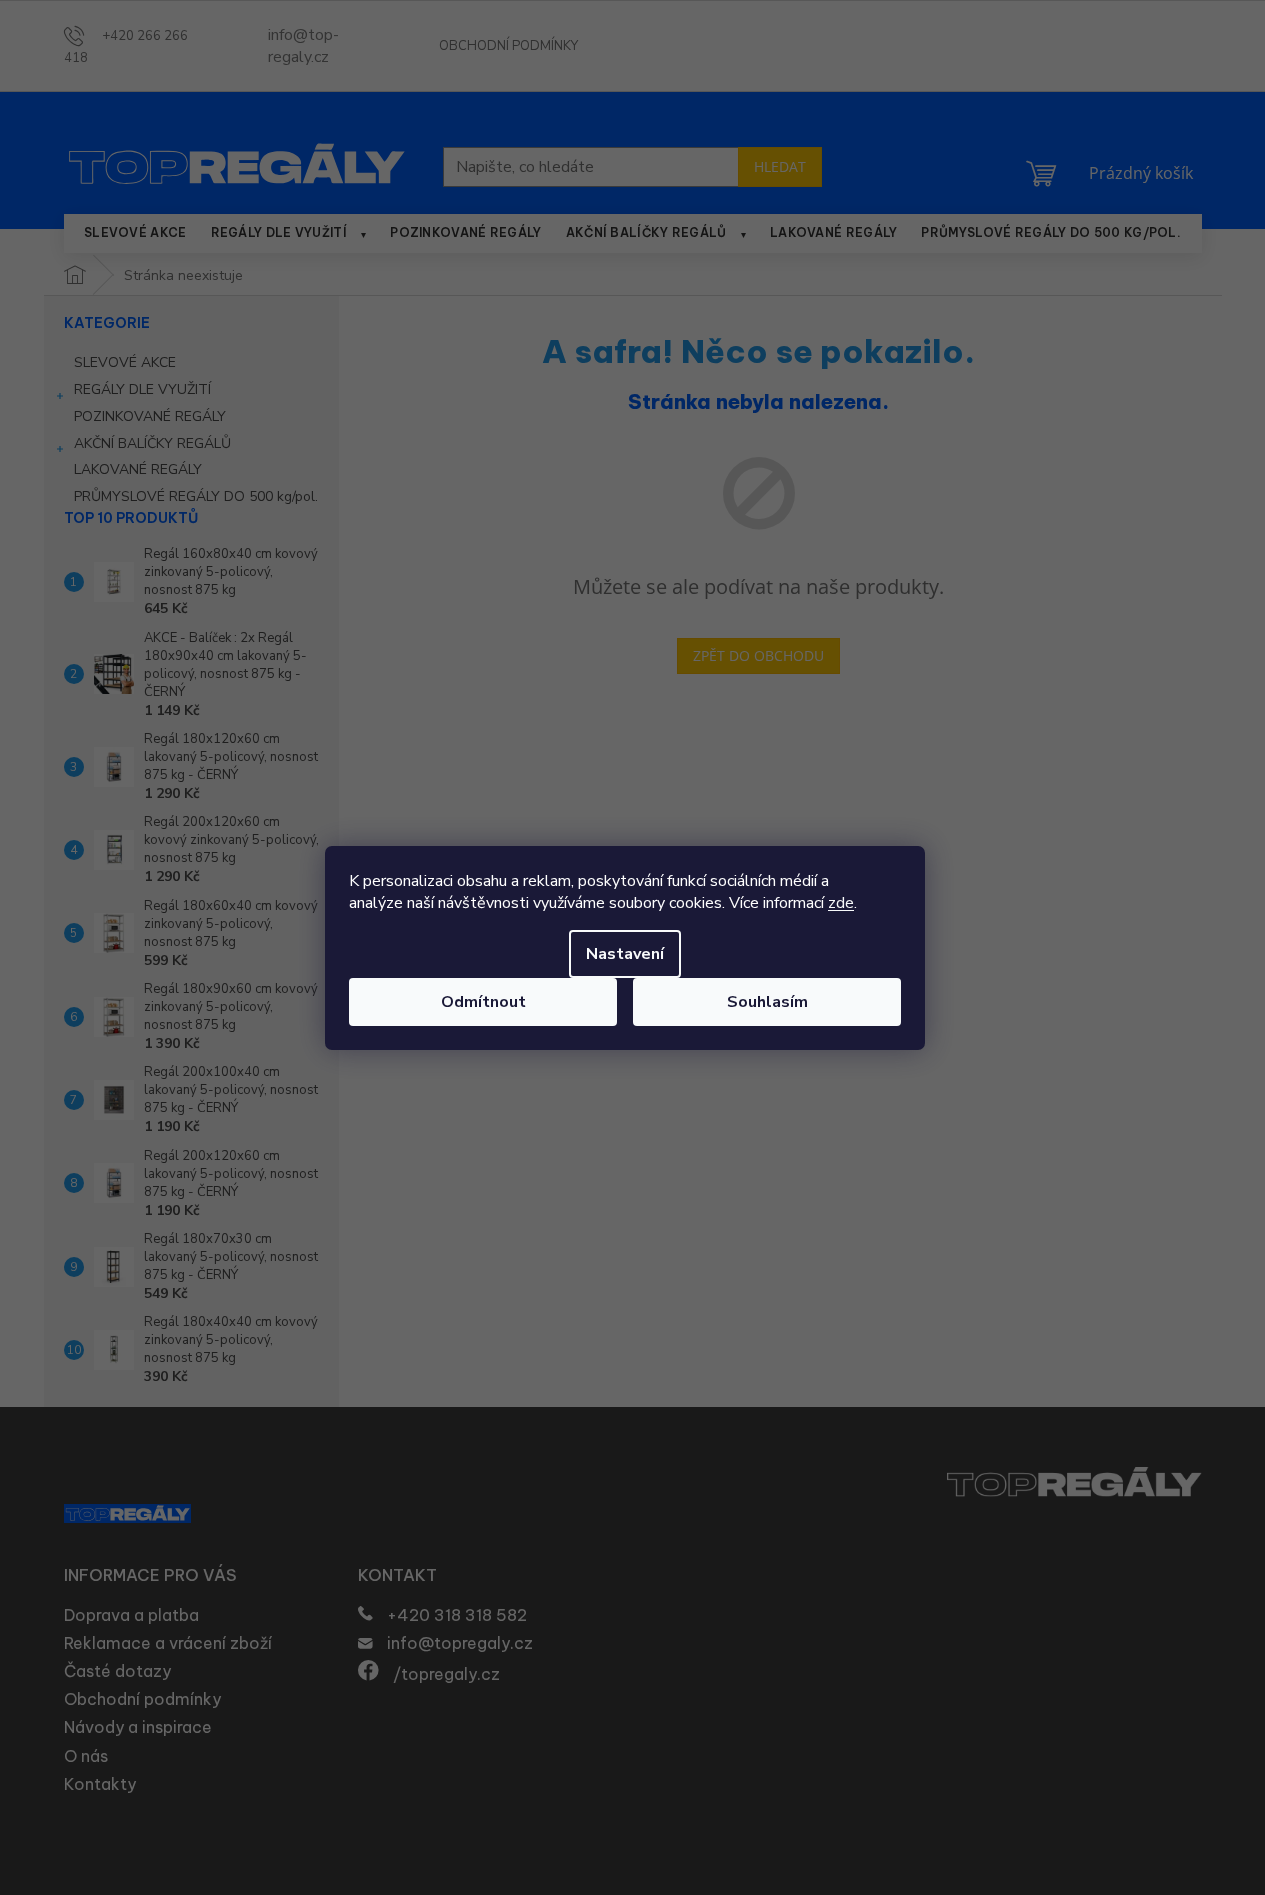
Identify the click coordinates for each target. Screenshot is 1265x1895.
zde (841, 903)
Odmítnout (483, 1002)
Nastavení (625, 954)
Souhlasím (767, 1002)
